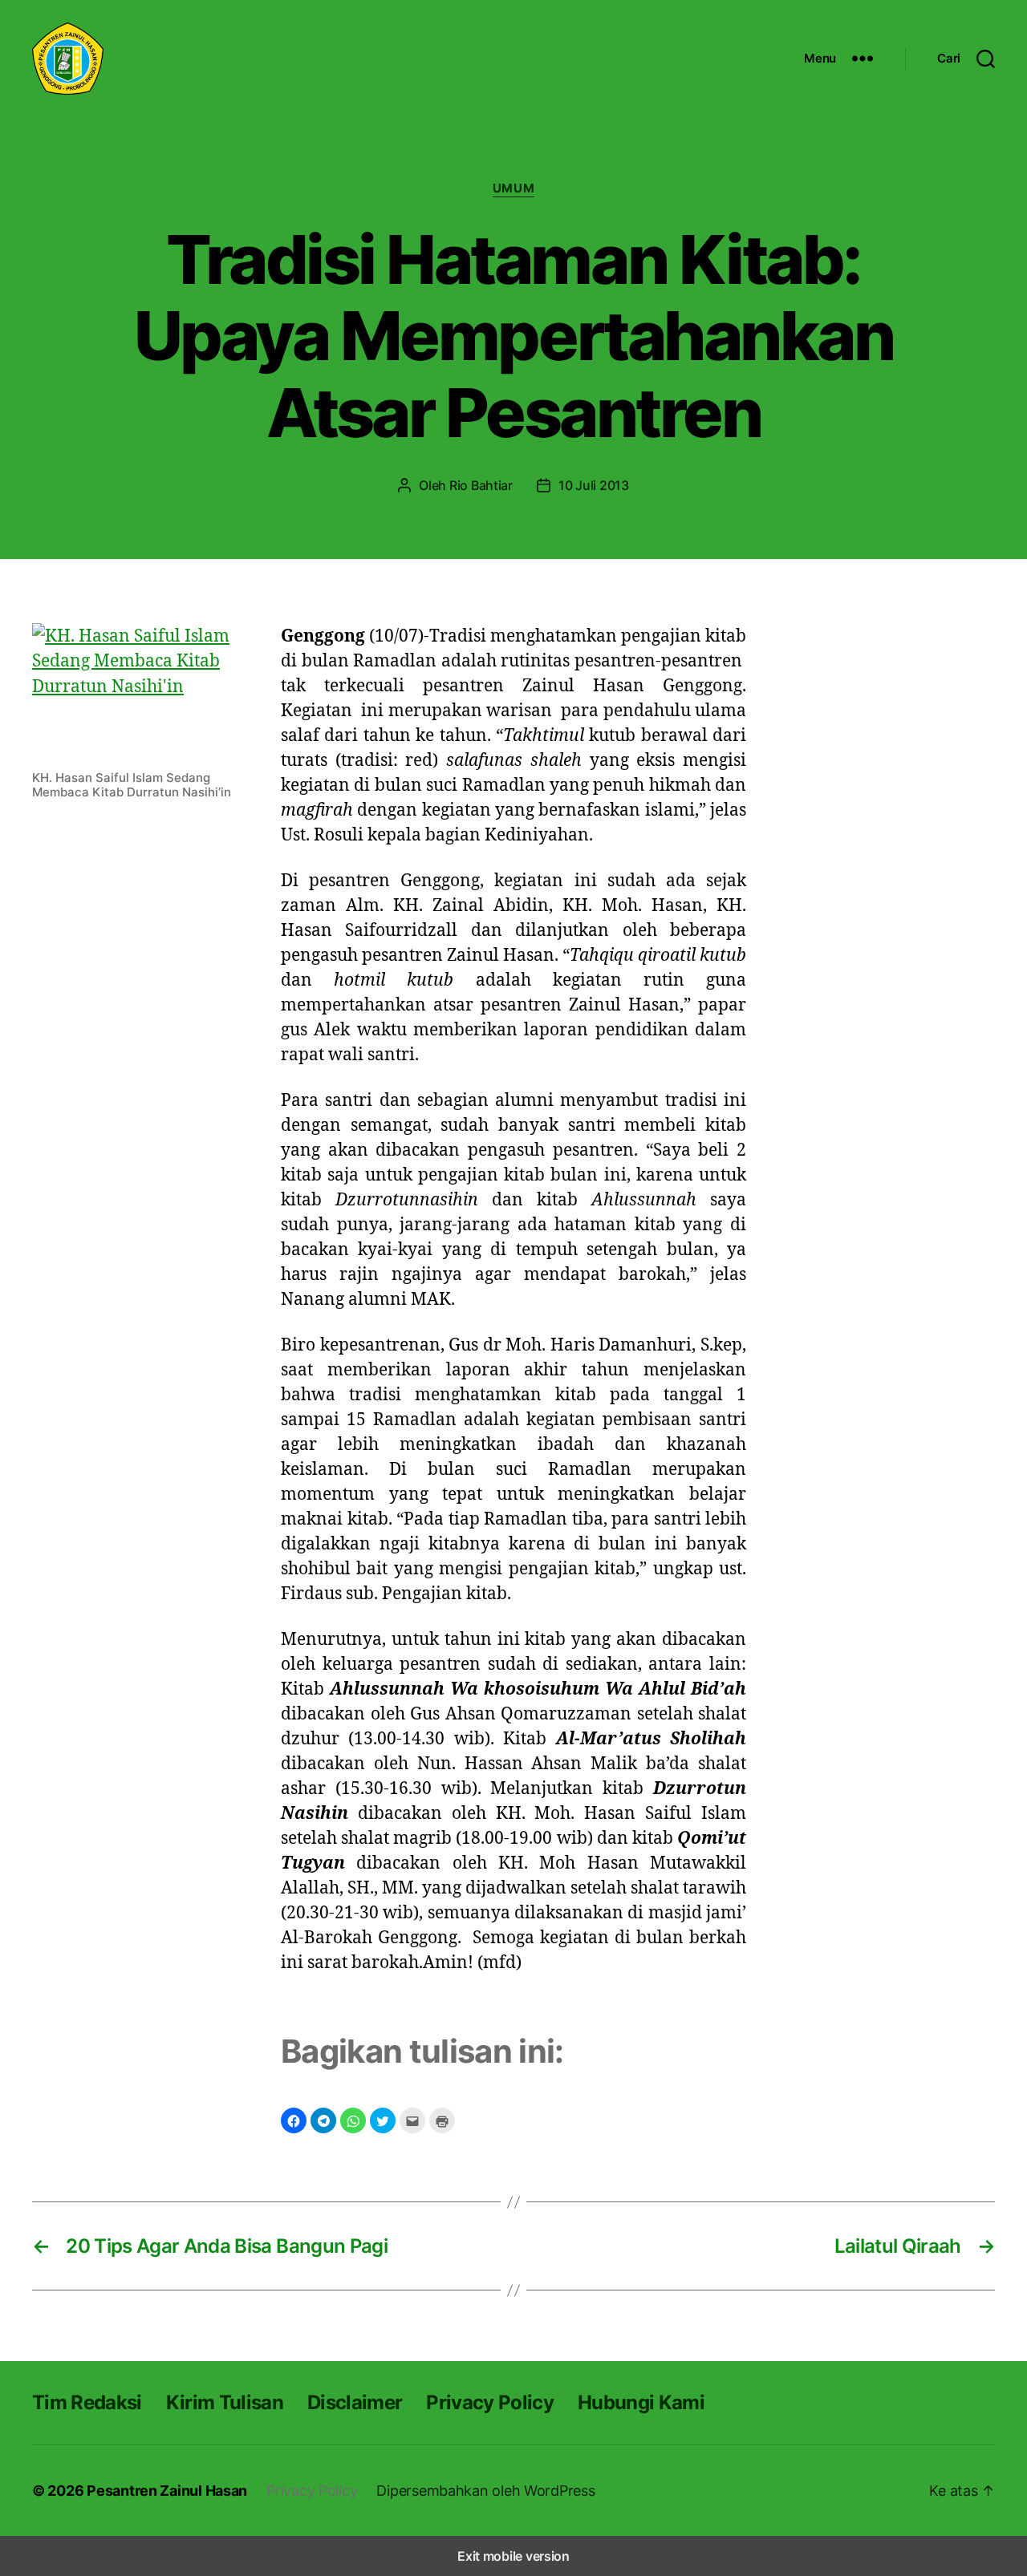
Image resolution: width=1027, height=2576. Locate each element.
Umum (513, 188)
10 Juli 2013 (594, 485)
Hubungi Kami (641, 2402)
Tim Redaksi (87, 2402)
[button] (294, 2120)
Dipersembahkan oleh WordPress (485, 2491)
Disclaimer (355, 2402)
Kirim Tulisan (225, 2402)
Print (442, 2120)
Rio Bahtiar (481, 485)
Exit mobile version (513, 2556)
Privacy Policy (490, 2402)
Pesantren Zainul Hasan (167, 2491)
